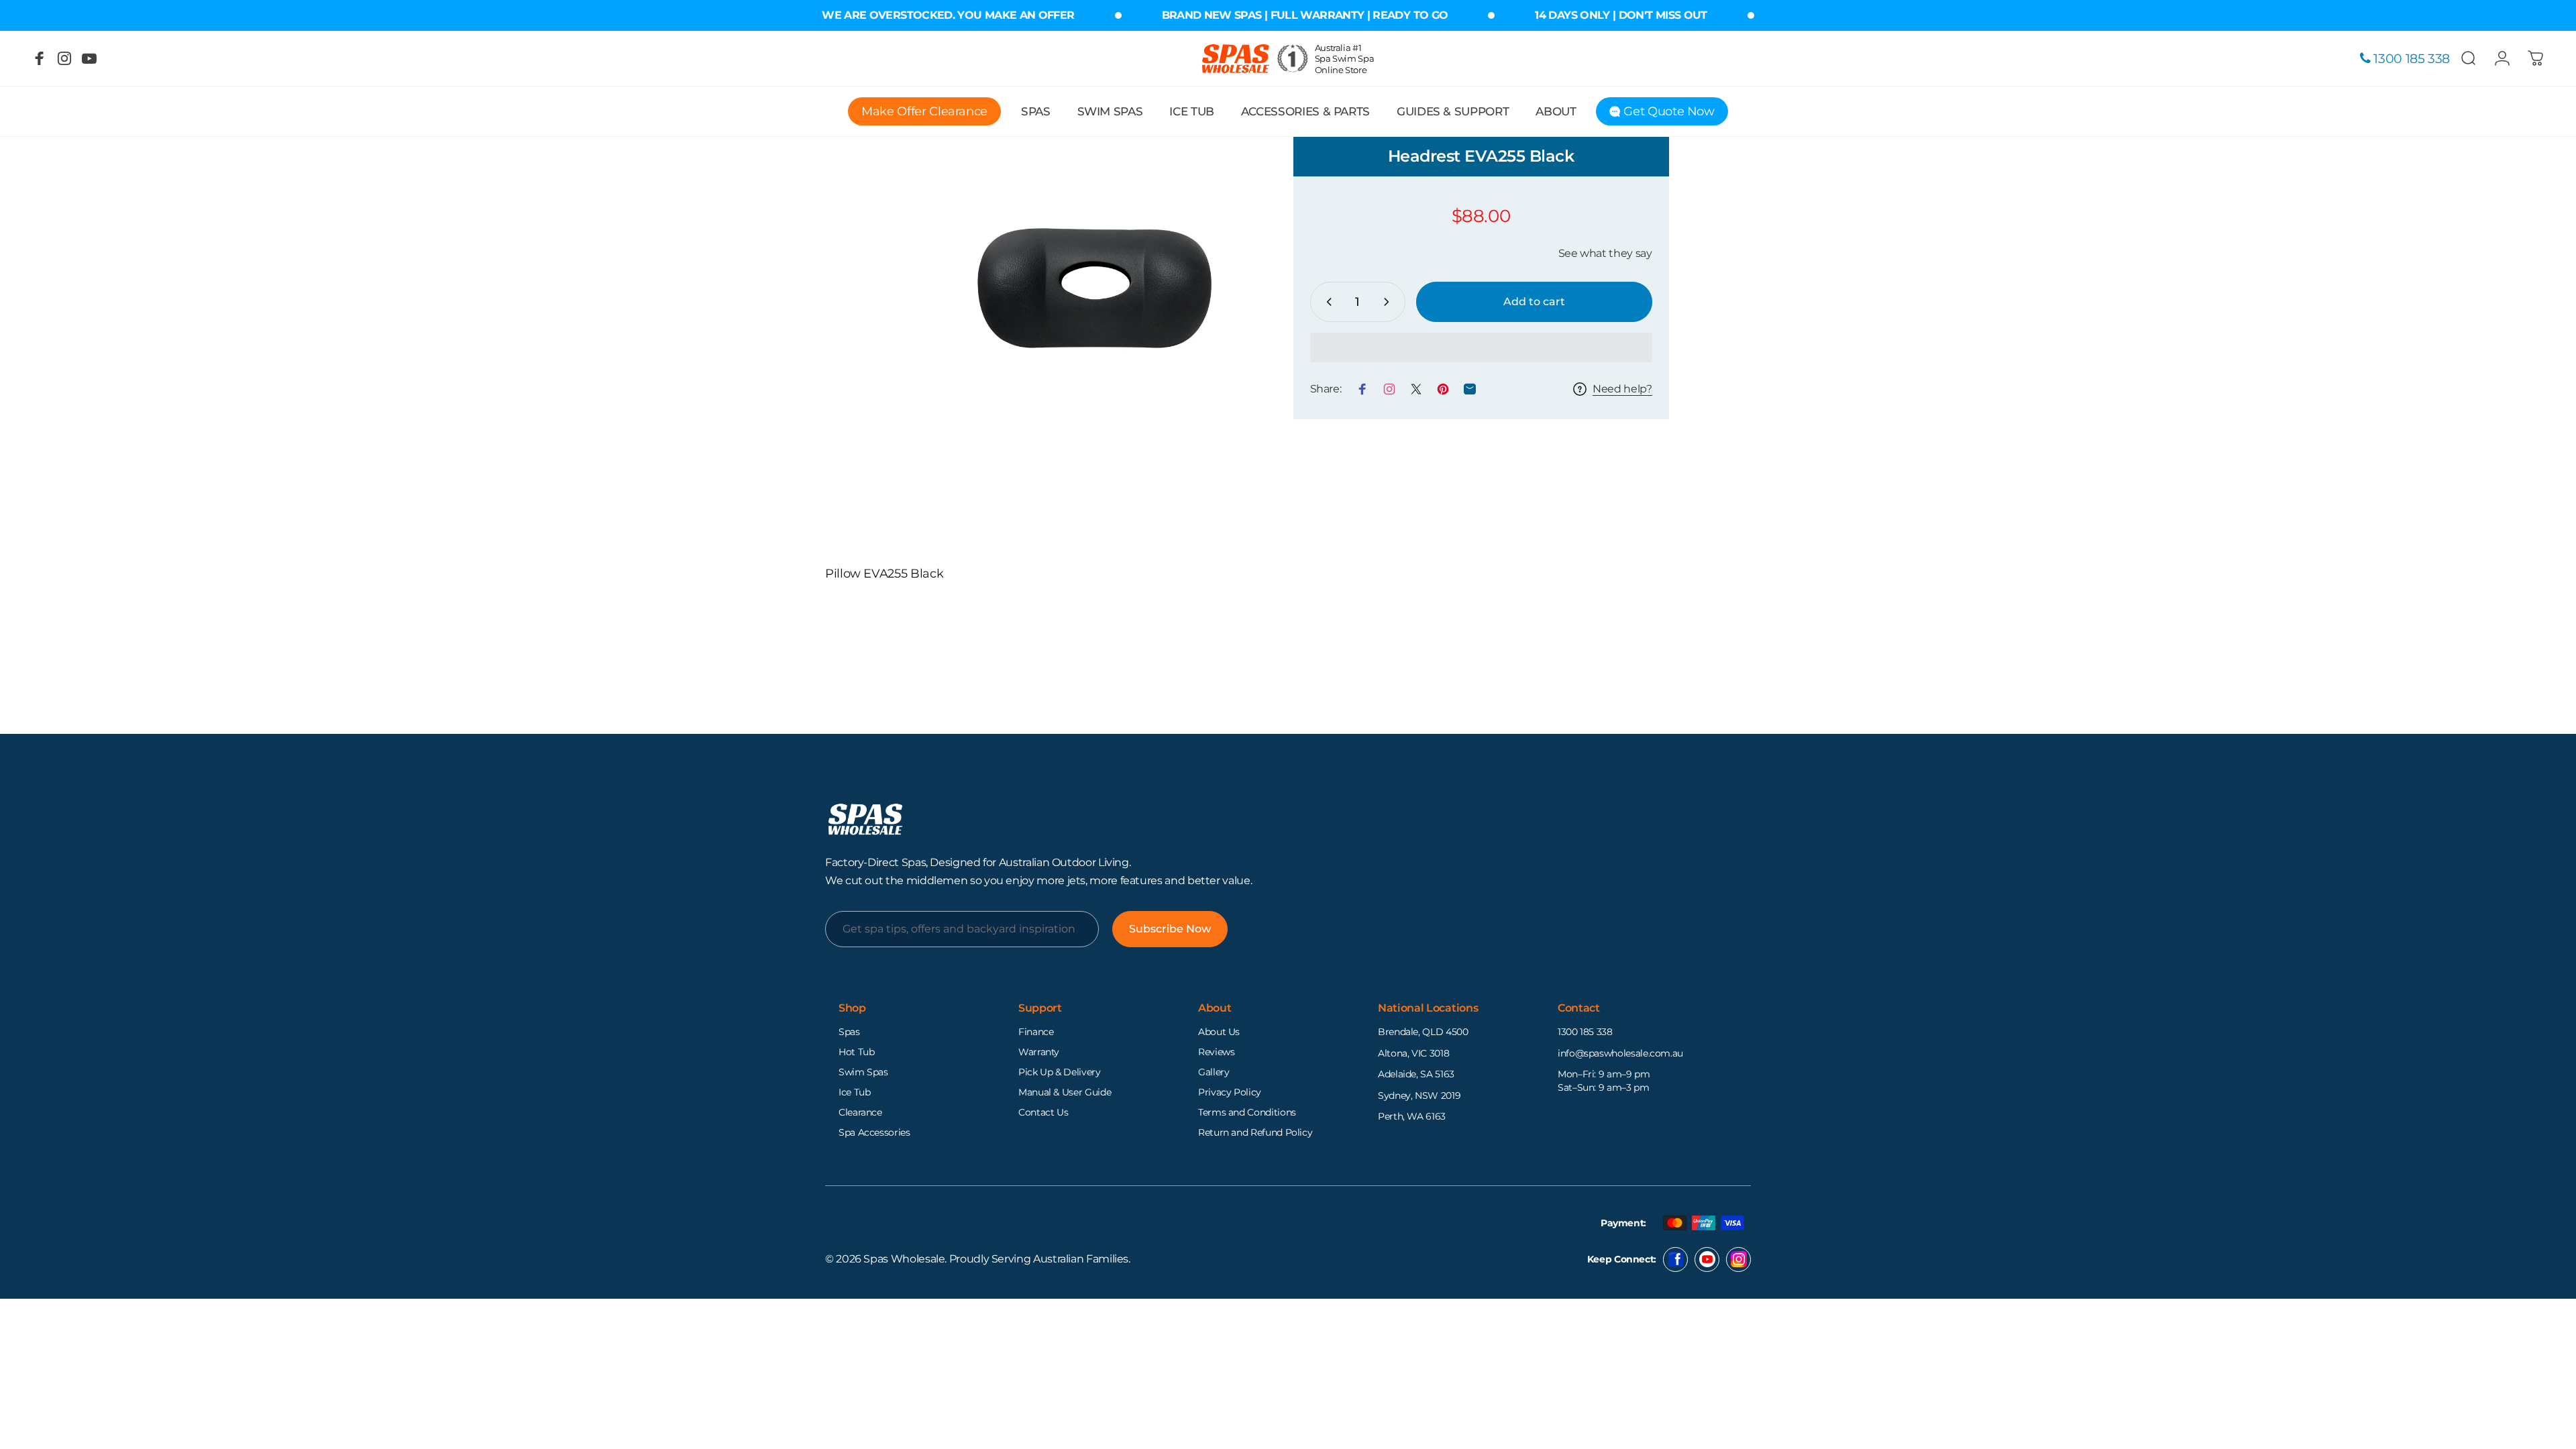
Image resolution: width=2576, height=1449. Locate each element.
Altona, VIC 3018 (1413, 1053)
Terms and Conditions (1247, 1112)
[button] (1481, 347)
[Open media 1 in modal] (1094, 296)
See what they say (1605, 253)
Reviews (1216, 1052)
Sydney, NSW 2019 (1419, 1095)
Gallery (1214, 1072)
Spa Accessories (874, 1132)
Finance (1036, 1032)
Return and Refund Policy (1255, 1132)
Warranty (1039, 1052)
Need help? (1622, 389)
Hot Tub (856, 1052)
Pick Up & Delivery (1060, 1072)
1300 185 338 (1585, 1032)
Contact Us (1043, 1112)
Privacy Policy (1230, 1092)
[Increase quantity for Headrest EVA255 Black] (1389, 302)
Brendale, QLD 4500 (1423, 1032)
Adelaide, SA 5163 (1416, 1074)
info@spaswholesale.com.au (1620, 1053)
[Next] (1218, 296)
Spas (849, 1032)
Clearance (860, 1112)
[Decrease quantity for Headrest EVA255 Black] (1326, 302)
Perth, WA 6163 (1412, 1116)
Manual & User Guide (1065, 1092)
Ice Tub (854, 1092)
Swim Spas (863, 1072)
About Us (1219, 1032)
